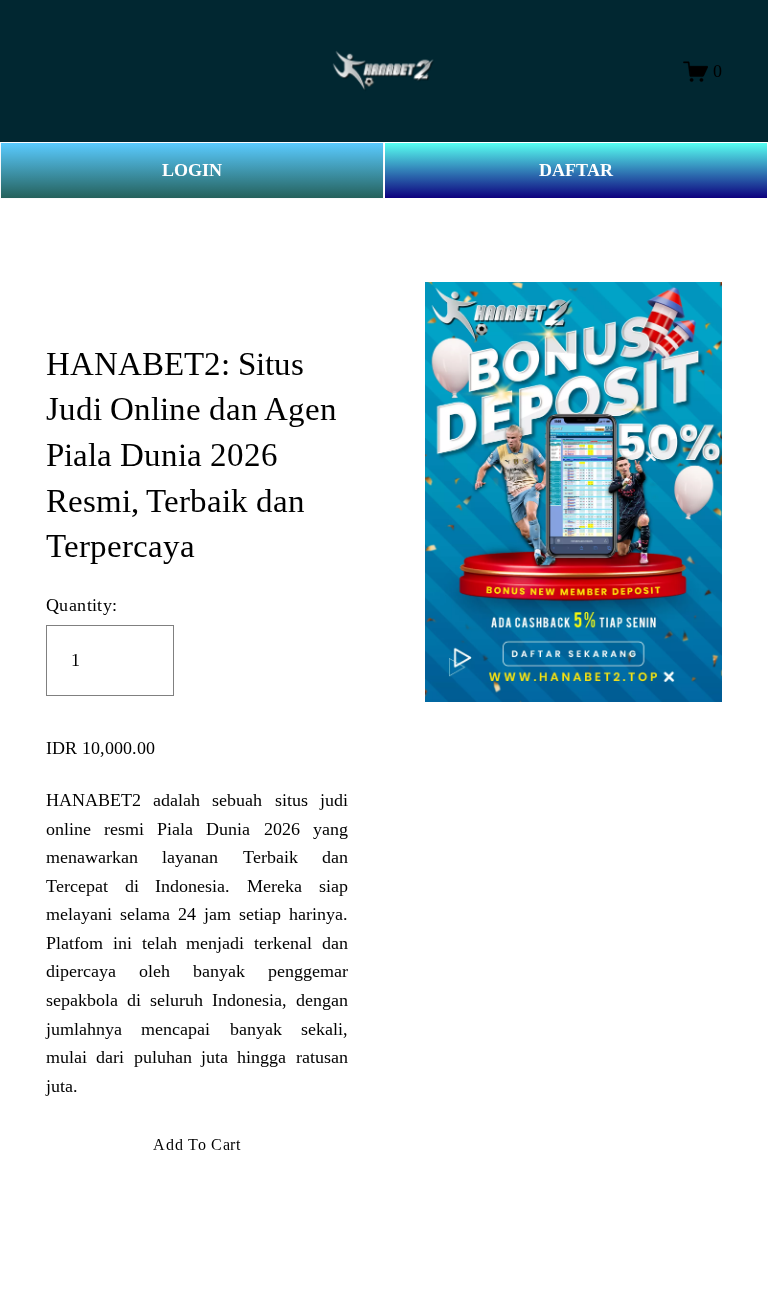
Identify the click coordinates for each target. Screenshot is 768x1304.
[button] (197, 1145)
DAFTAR (576, 170)
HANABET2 (93, 800)
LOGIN (192, 170)
